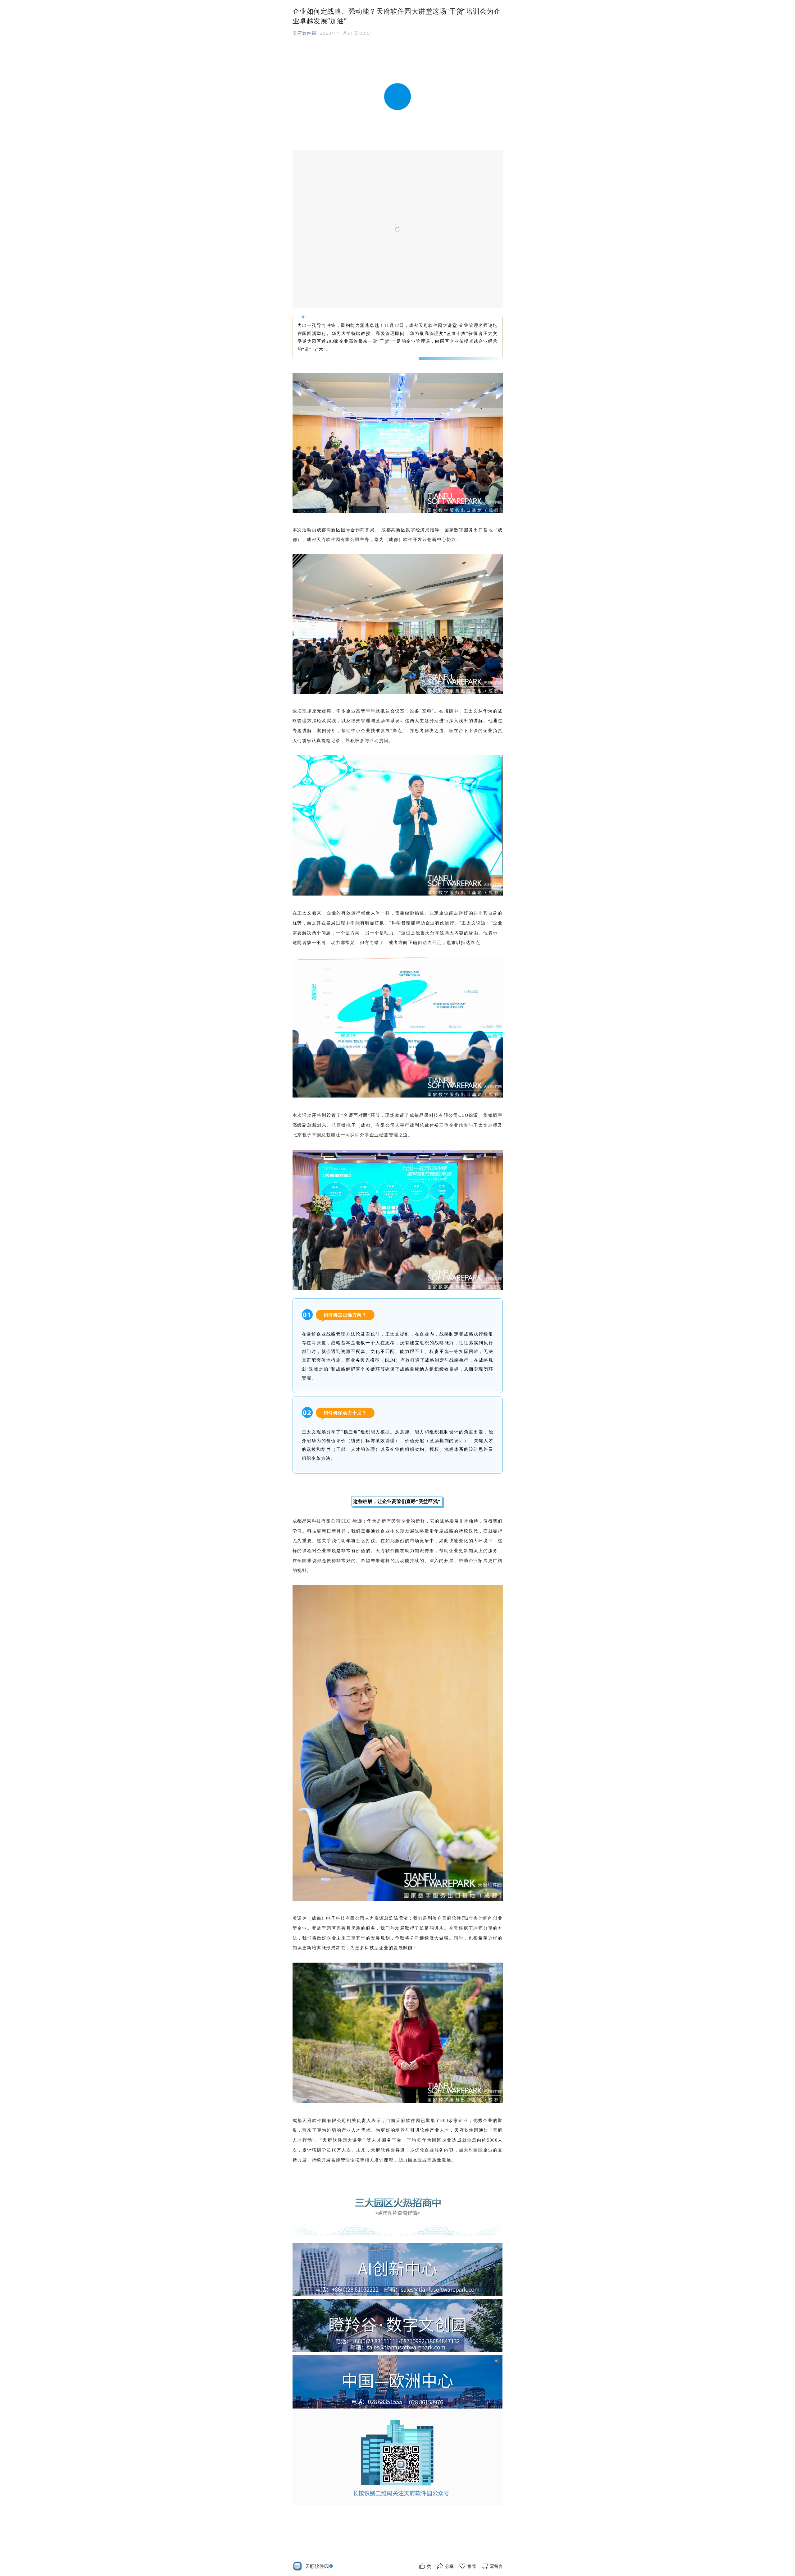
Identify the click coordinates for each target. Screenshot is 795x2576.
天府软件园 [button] (305, 33)
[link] (320, 2566)
